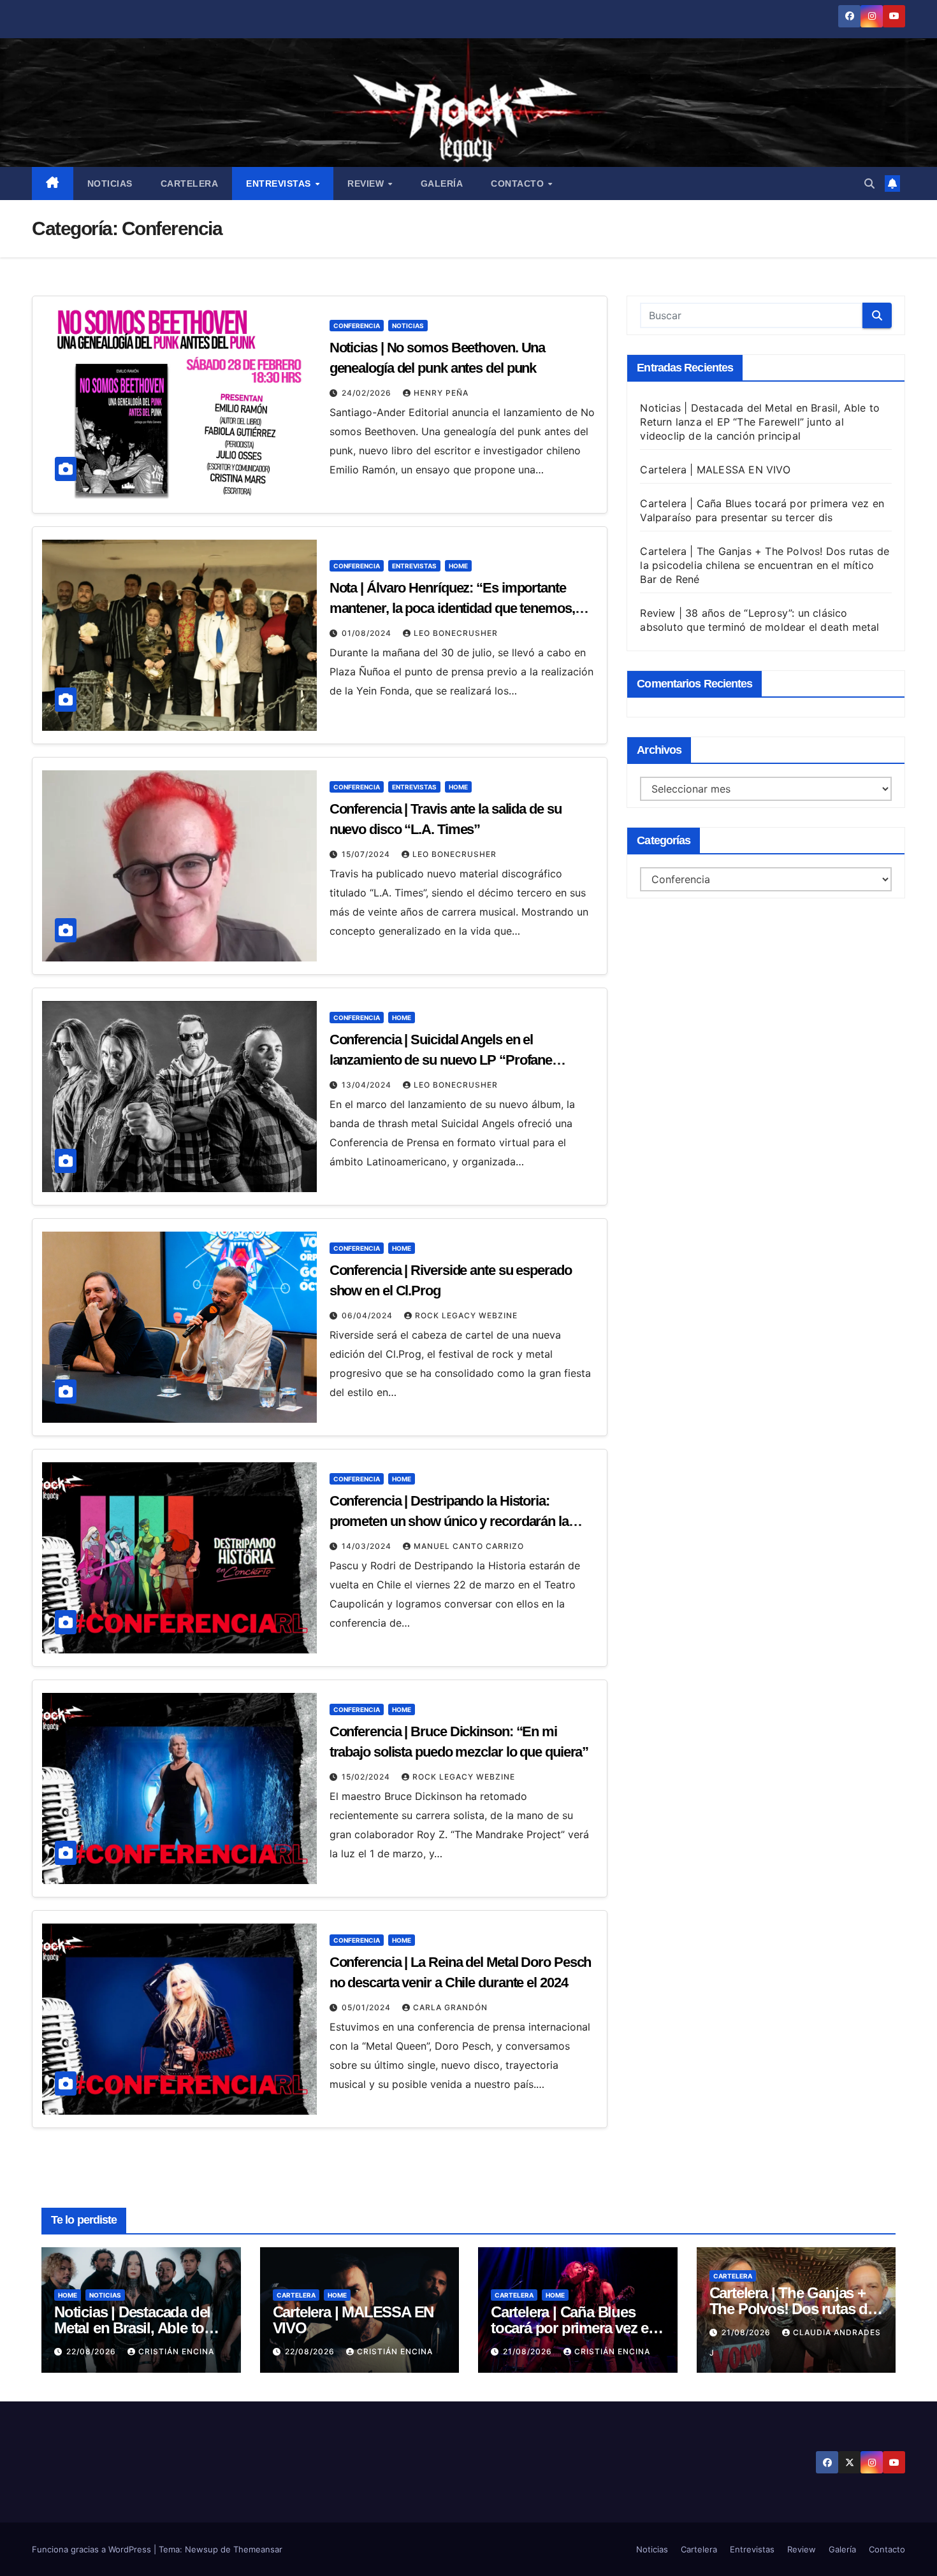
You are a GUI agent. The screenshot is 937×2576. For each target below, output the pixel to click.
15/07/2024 (367, 854)
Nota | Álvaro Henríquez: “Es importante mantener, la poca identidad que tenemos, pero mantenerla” (452, 608)
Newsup (201, 2549)
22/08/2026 (92, 2351)
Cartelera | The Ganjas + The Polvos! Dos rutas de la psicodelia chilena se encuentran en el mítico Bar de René (765, 565)
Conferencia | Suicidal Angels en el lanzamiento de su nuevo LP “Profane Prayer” (441, 1060)
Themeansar (258, 2549)
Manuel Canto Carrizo (469, 1546)
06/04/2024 (368, 1315)
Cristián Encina (176, 2351)
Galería (442, 183)
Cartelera (190, 183)
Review (367, 183)
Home (458, 566)
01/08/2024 (368, 633)
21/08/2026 (529, 2351)
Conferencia (357, 326)
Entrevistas (280, 183)
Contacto (519, 183)
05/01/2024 (367, 2007)
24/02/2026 (368, 393)
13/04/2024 (368, 1085)
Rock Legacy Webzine (466, 1315)
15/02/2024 (367, 1777)
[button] (869, 183)
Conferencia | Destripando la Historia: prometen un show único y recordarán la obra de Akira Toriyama (449, 1521)
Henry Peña (441, 393)
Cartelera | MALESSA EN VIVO (715, 470)
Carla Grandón (450, 2007)
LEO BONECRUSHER (456, 633)
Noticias (110, 183)
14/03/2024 (368, 1546)
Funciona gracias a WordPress (93, 2549)
